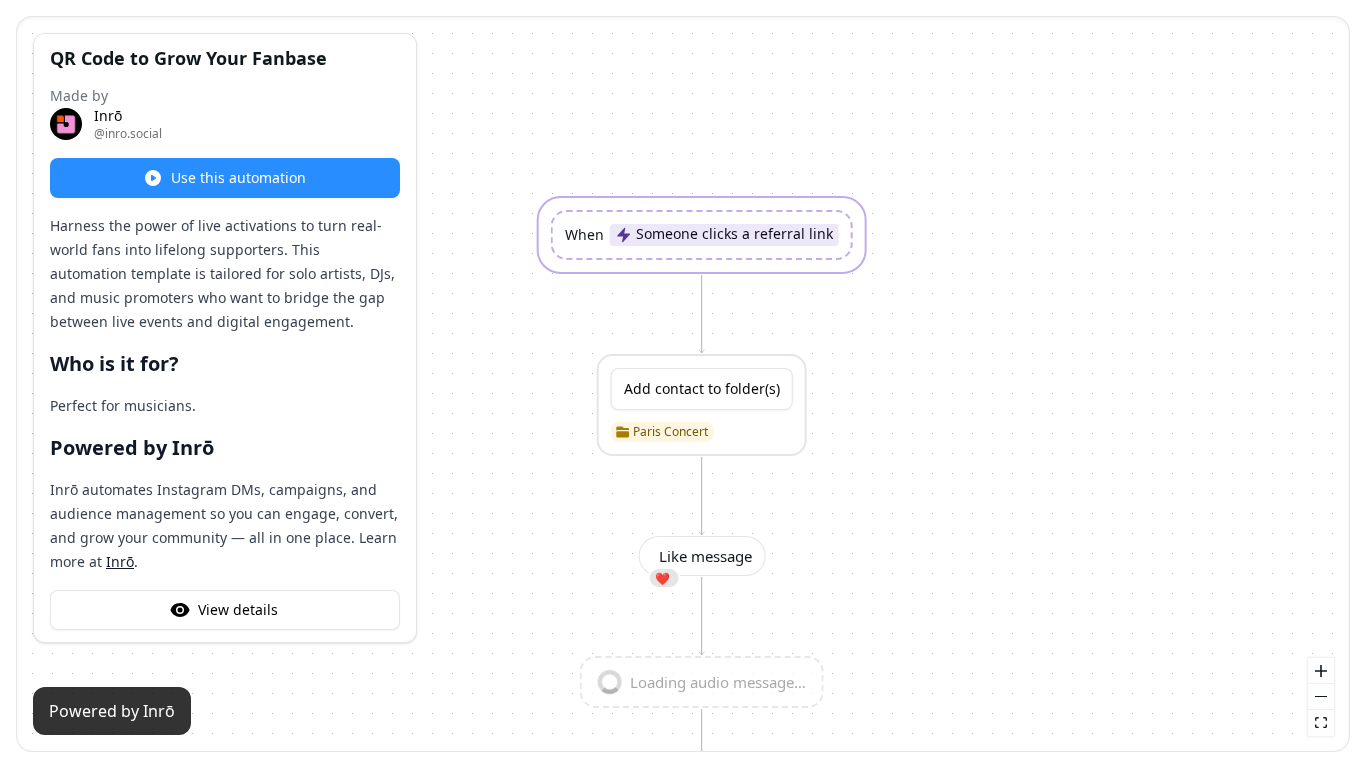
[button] (702, 235)
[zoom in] (1321, 671)
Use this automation (238, 177)
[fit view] (1321, 723)
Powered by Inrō (112, 711)
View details (238, 609)
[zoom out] (1321, 697)
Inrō (120, 561)
